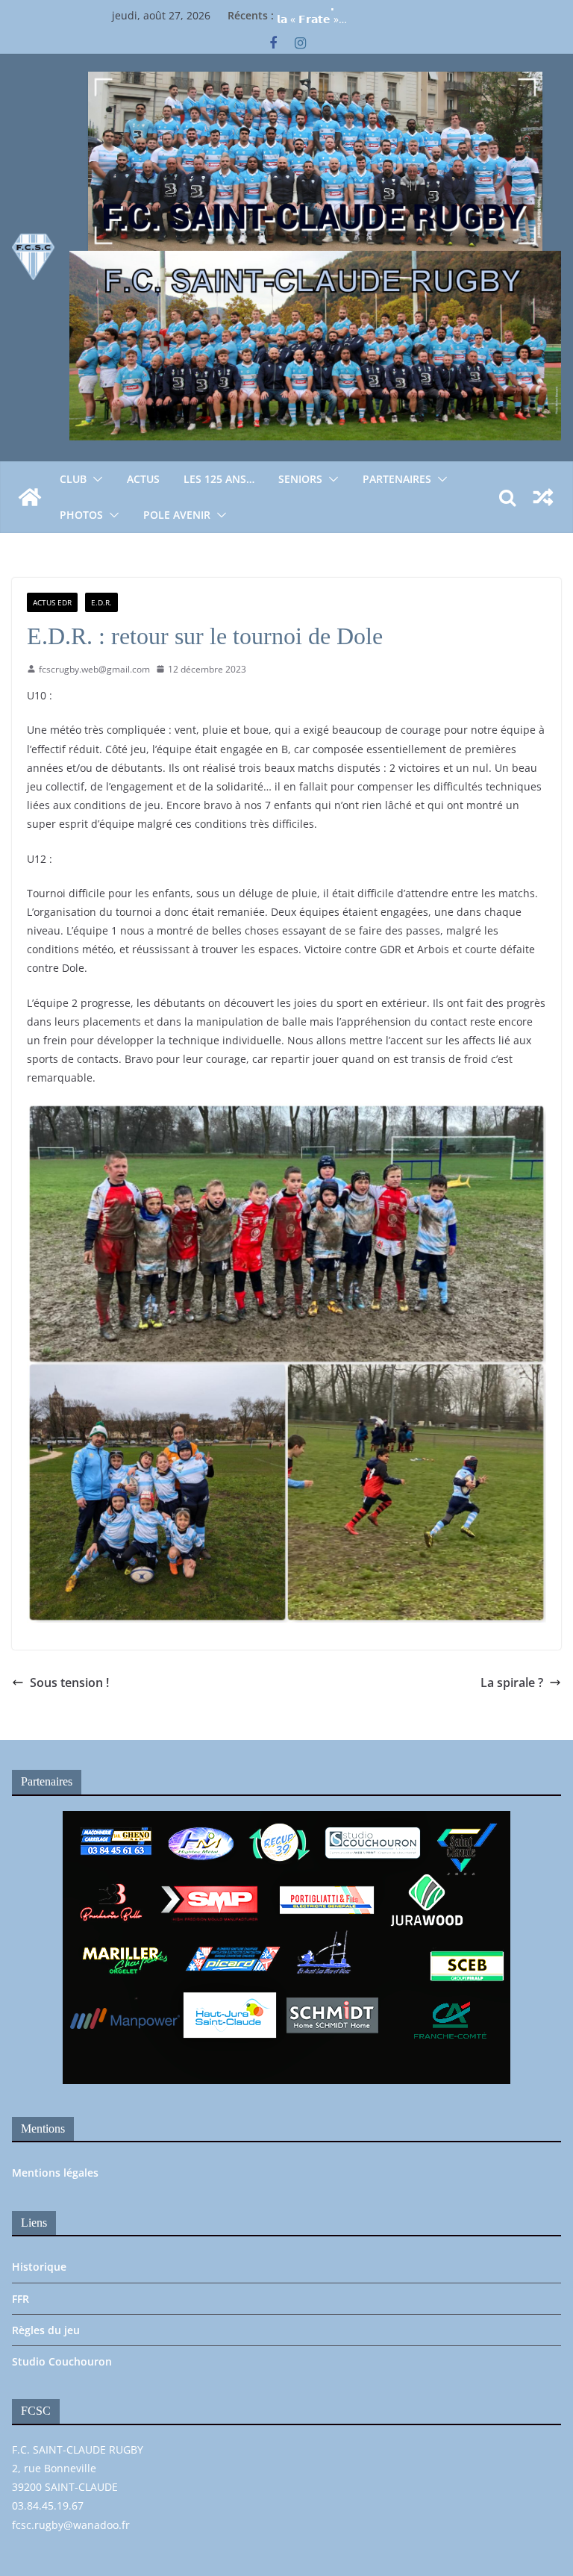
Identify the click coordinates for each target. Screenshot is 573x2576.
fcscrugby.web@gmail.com (94, 669)
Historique (39, 2267)
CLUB (73, 479)
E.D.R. (101, 602)
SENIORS (300, 479)
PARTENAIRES (397, 479)
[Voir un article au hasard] (543, 497)
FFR (21, 2299)
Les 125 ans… (219, 479)
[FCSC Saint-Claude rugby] (30, 497)
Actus (143, 479)
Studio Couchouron (62, 2361)
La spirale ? (512, 1682)
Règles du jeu (46, 2330)
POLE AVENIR (177, 515)
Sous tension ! (69, 1682)
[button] (95, 479)
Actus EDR (52, 602)
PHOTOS (81, 515)
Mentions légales (55, 2173)
